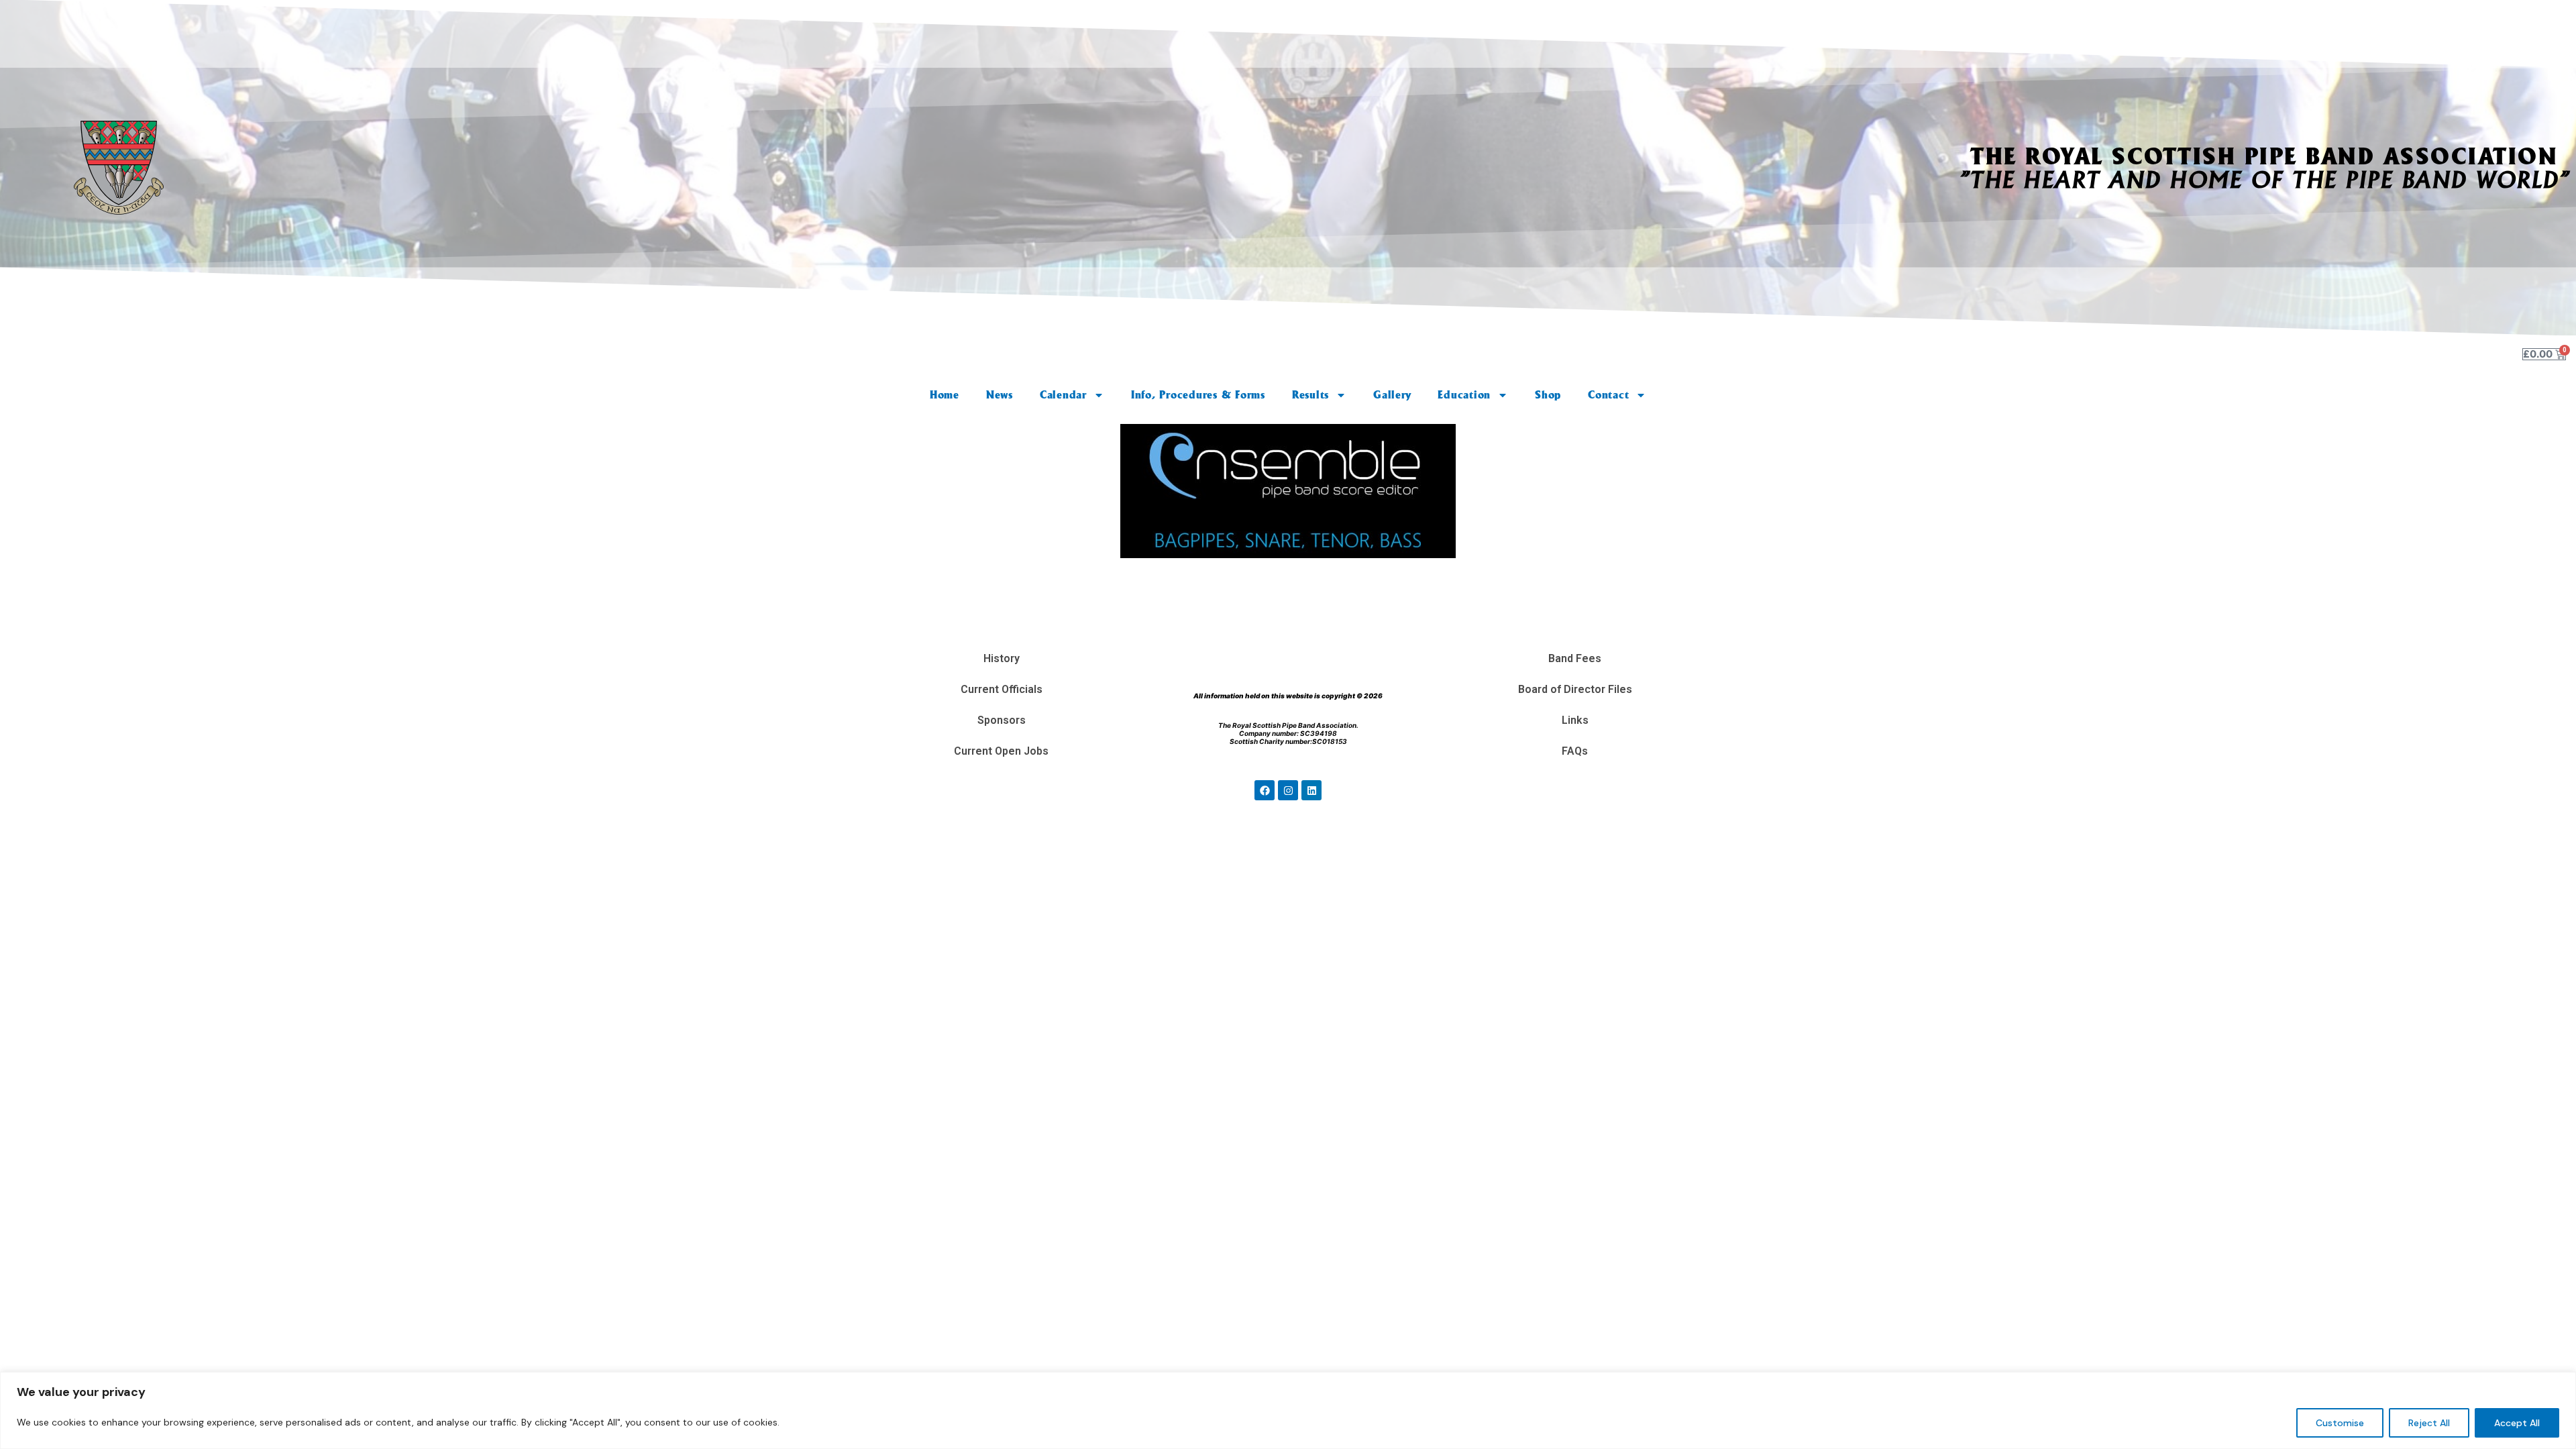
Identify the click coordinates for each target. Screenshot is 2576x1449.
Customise (2340, 1423)
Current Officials (1002, 689)
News (1000, 395)
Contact (1608, 395)
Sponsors (1002, 720)
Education (1464, 395)
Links (1575, 720)
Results (1310, 395)
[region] (1288, 1410)
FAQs (1575, 751)
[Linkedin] (1311, 790)
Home (945, 395)
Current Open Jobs (1001, 751)
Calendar (1063, 395)
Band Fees (1575, 658)
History (1002, 658)
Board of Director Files (1575, 689)
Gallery (1392, 395)
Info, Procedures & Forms (1198, 395)
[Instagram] (1288, 790)
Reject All (2429, 1423)
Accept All (2517, 1423)
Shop (1548, 395)
